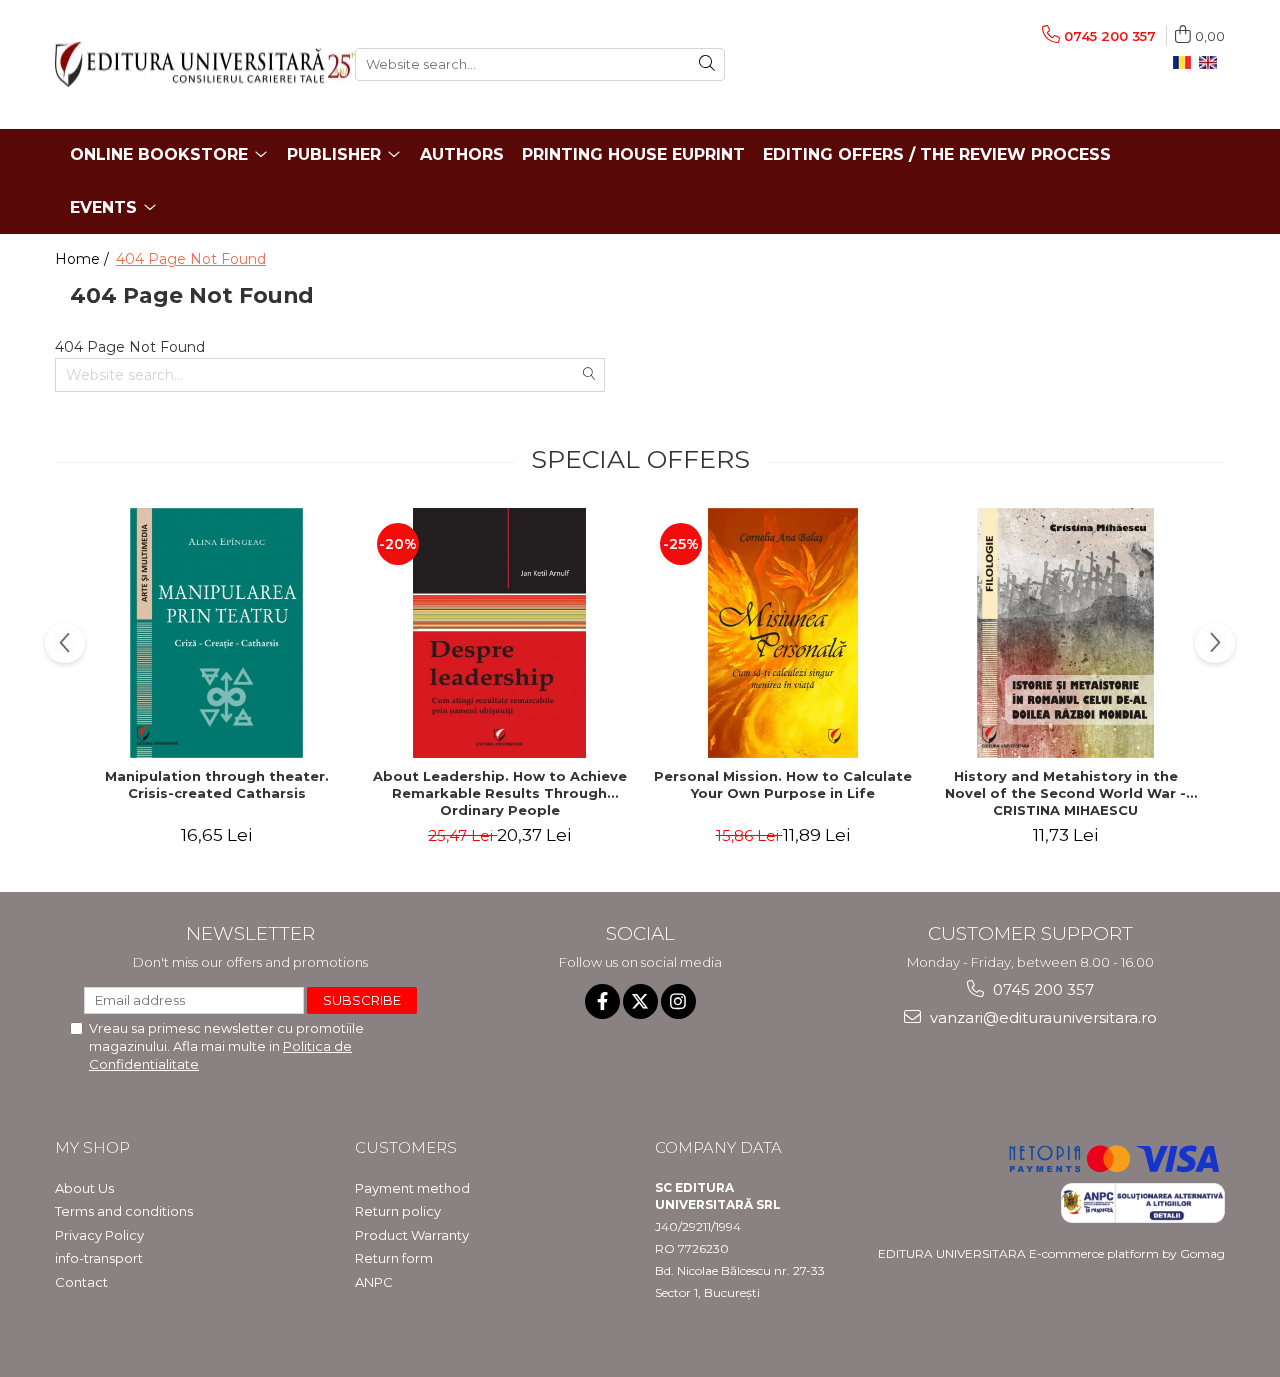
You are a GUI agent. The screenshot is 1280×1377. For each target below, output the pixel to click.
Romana (1186, 63)
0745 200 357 (1041, 989)
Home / (84, 259)
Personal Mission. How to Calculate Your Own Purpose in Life (783, 784)
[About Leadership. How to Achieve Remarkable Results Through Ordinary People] (499, 633)
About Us (84, 1188)
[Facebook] (602, 1001)
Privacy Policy (99, 1235)
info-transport (99, 1258)
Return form (394, 1258)
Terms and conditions (124, 1211)
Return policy (398, 1211)
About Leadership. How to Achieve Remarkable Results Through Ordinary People (500, 793)
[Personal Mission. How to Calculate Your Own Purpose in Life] (782, 633)
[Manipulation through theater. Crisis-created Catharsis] (216, 633)
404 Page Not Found (191, 259)
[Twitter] (640, 1001)
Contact (81, 1282)
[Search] (707, 64)
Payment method (412, 1188)
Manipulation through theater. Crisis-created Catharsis (217, 784)
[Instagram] (678, 1001)
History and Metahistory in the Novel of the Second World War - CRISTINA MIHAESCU (1065, 793)
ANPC (374, 1282)
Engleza (1212, 63)
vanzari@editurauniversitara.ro (1041, 1017)
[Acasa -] (190, 64)
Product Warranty (412, 1235)
